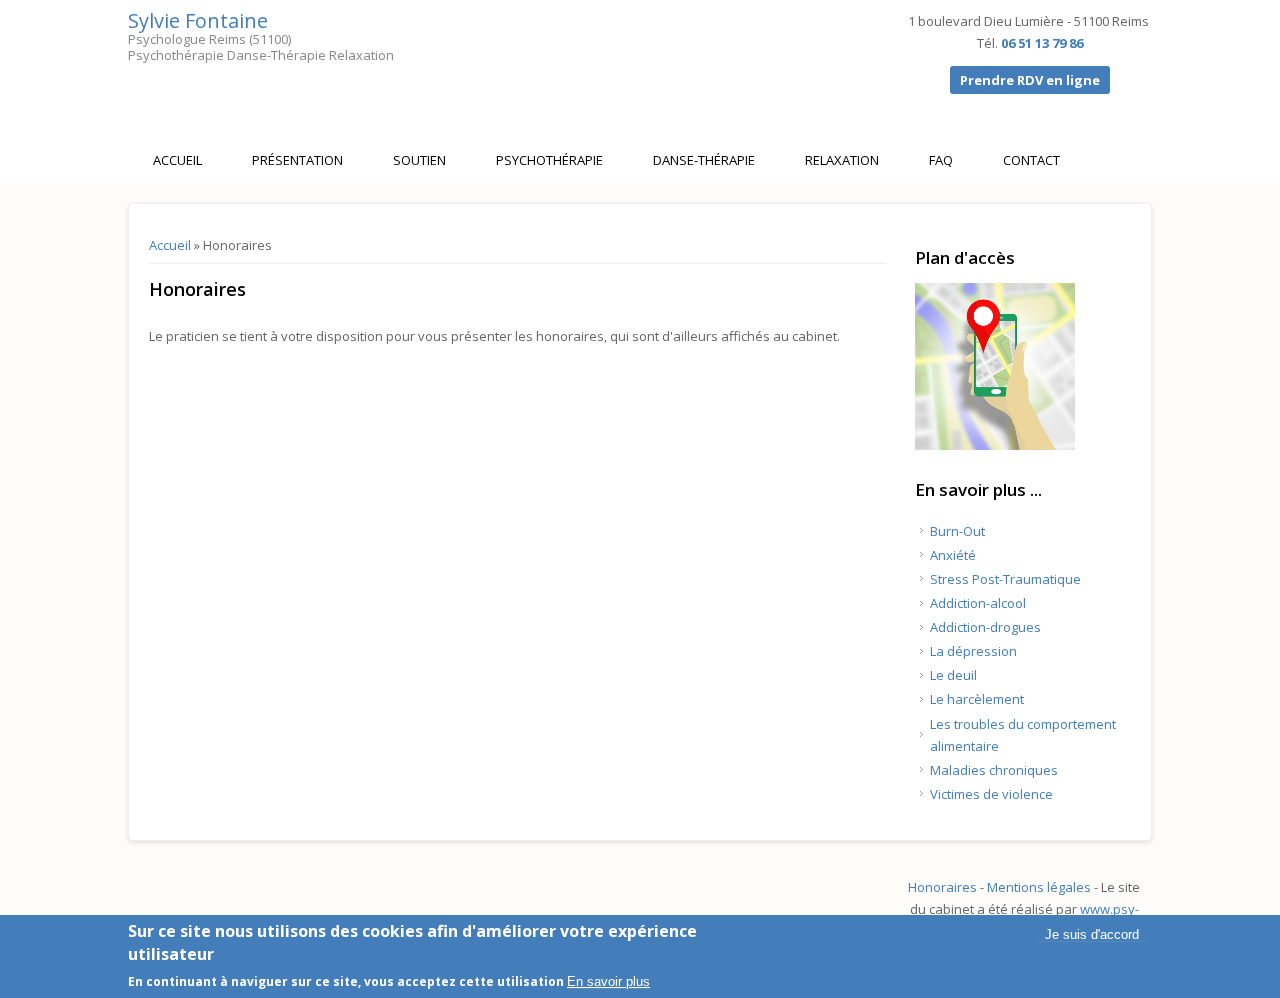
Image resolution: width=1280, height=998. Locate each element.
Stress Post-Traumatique (1005, 579)
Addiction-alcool (978, 603)
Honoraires (942, 887)
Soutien (419, 160)
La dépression (973, 651)
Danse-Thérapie (704, 160)
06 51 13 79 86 (1042, 43)
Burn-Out (957, 531)
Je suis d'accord (1092, 934)
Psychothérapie (549, 160)
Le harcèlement (977, 699)
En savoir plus (608, 981)
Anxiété (953, 555)
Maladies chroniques (994, 770)
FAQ (941, 160)
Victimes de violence (991, 794)
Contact (1031, 160)
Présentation (297, 160)
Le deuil (953, 675)
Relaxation (842, 160)
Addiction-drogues (985, 627)
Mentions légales (1039, 887)
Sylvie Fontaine (198, 20)
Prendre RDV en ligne (1030, 80)
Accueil (177, 160)
